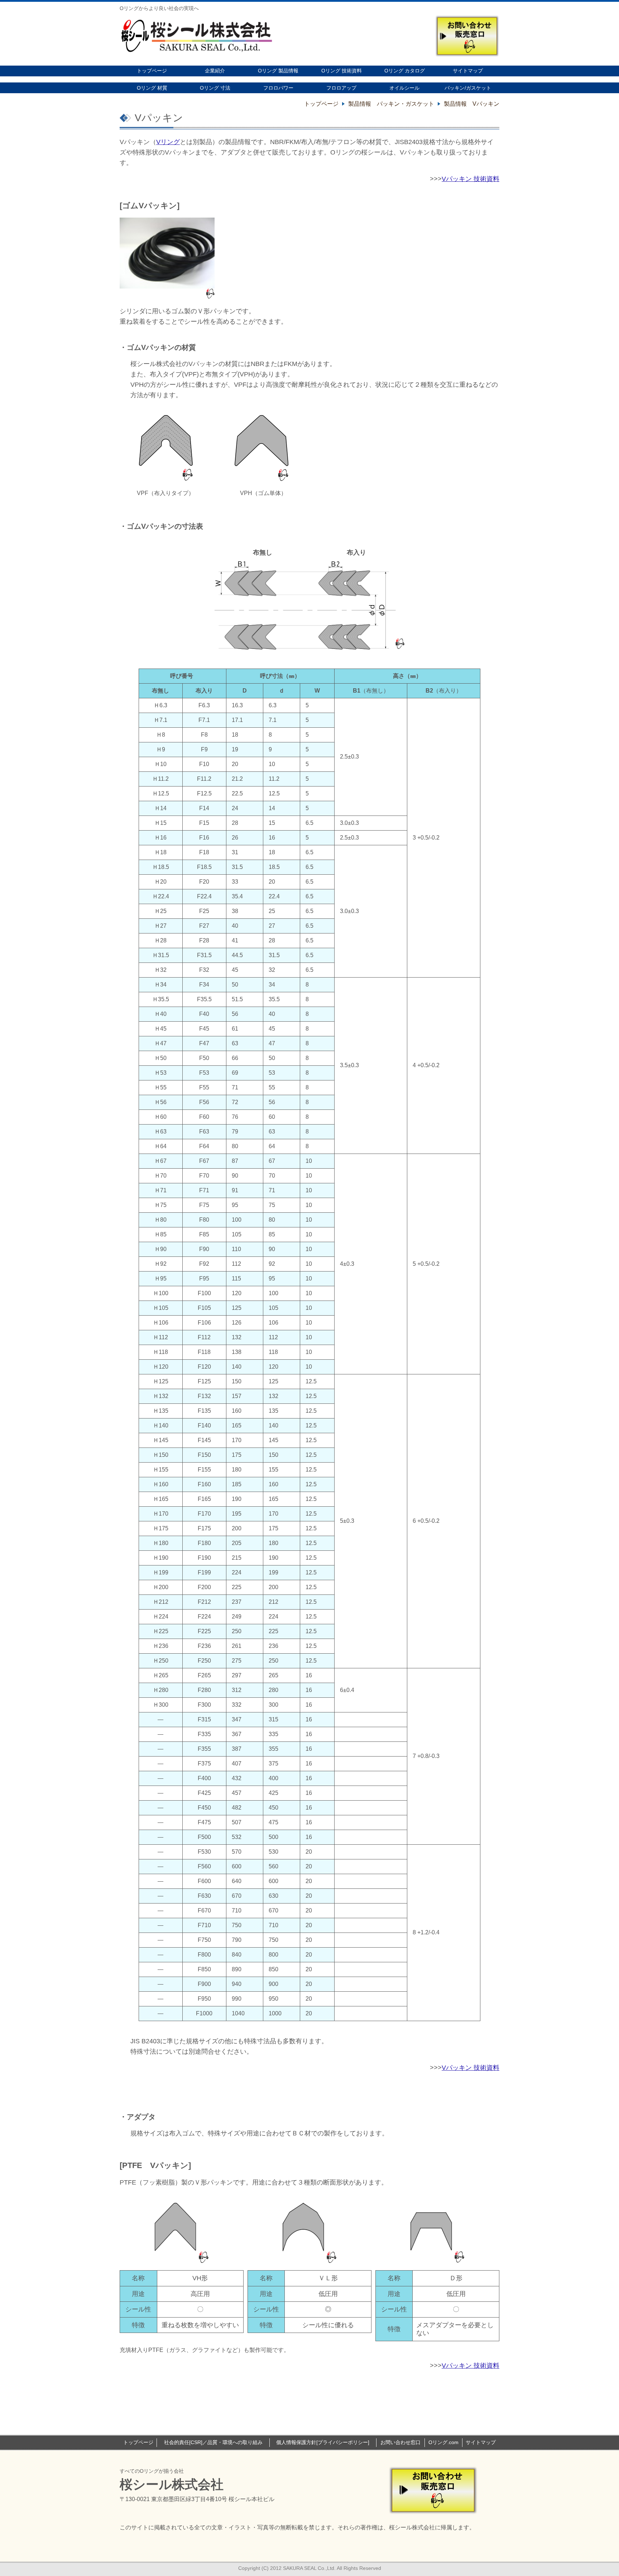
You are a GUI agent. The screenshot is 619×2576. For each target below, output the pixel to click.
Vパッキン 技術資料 (471, 179)
